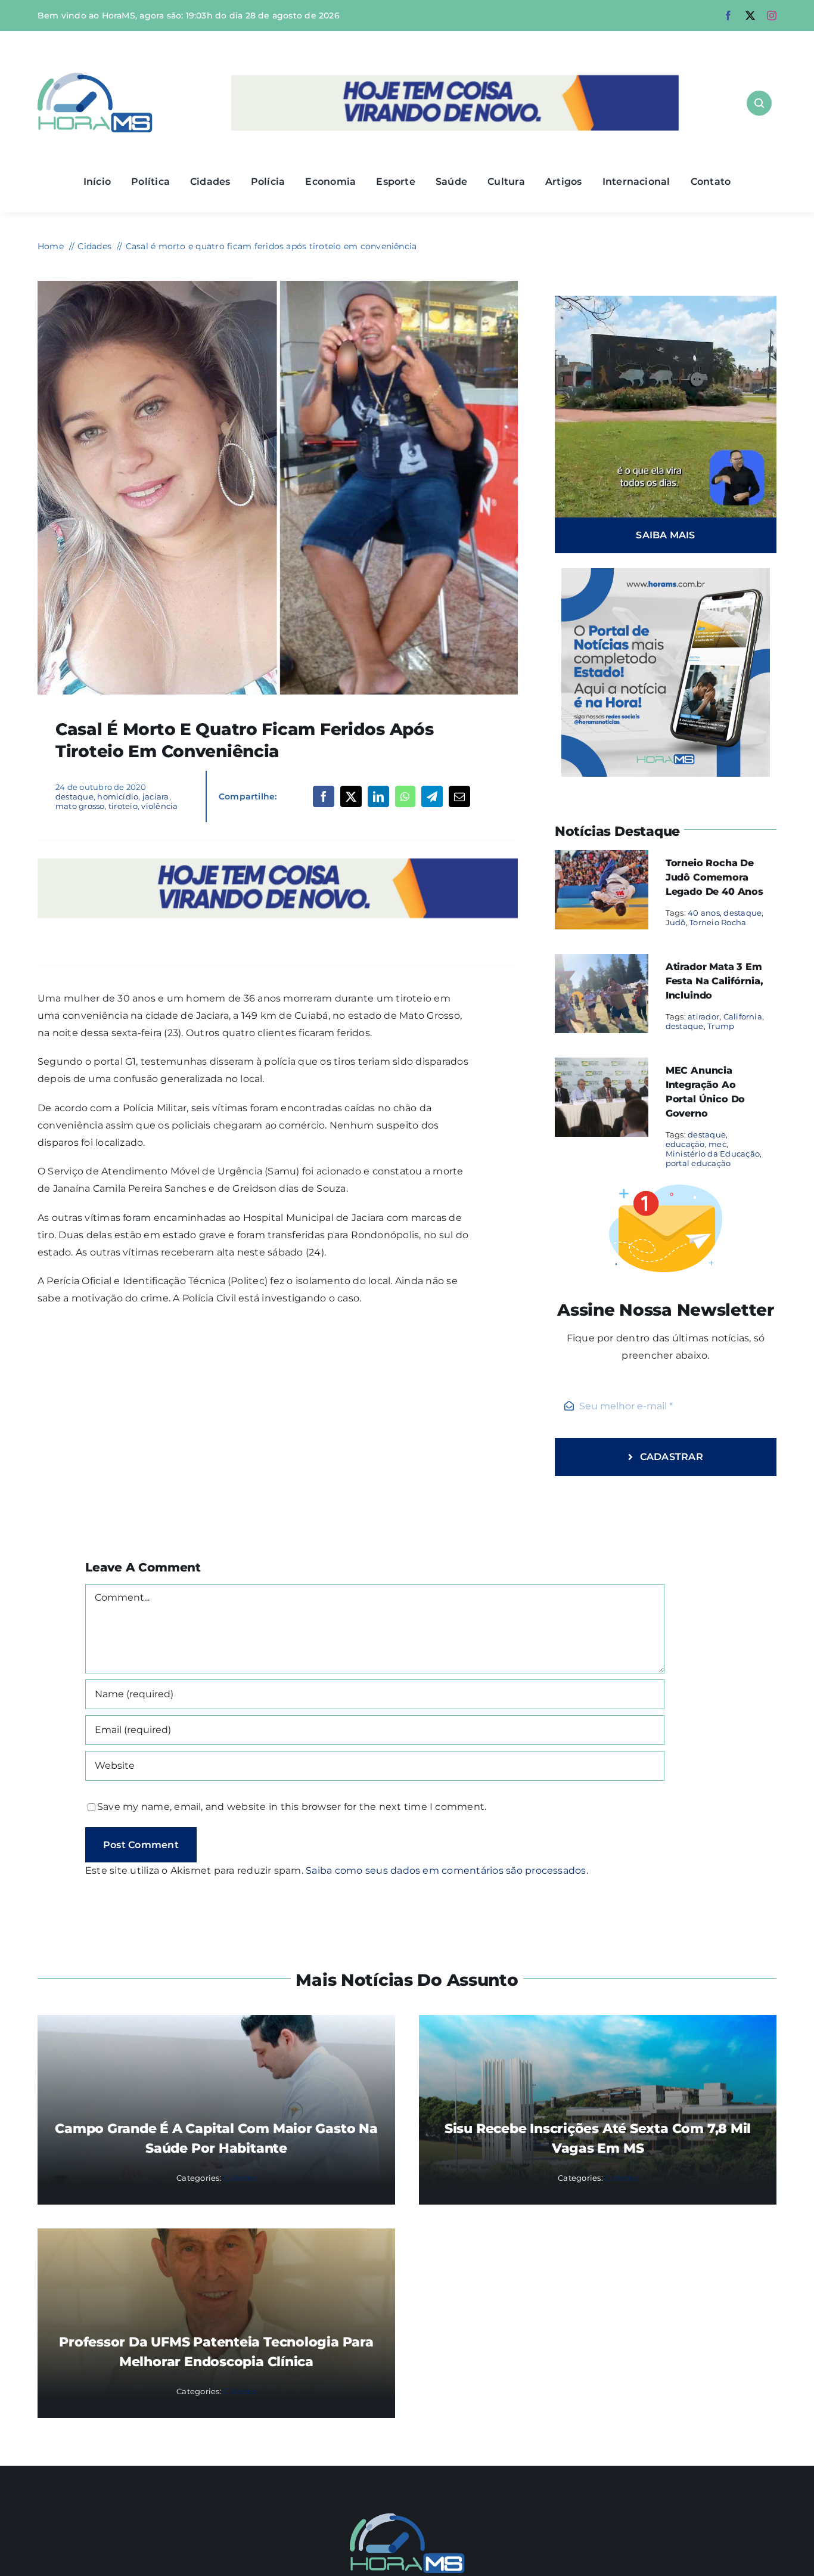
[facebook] (728, 16)
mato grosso (80, 806)
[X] (351, 796)
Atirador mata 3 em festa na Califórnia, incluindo (714, 981)
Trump (721, 1026)
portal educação (698, 1163)
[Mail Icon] (407, 2518)
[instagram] (772, 16)
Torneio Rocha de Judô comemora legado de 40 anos (714, 877)
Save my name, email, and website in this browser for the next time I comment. (292, 1807)
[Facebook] (324, 796)
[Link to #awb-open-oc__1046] (759, 103)
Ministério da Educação (713, 1154)
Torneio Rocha (718, 922)
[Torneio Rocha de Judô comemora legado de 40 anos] (602, 858)
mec (717, 1144)
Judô (676, 922)
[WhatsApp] (405, 796)
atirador (703, 1016)
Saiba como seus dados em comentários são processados (446, 1870)
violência (159, 806)
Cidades (240, 2178)
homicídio (118, 796)
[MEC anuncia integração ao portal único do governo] (602, 1066)
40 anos (704, 913)
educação (685, 1144)
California (743, 1016)
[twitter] (750, 16)
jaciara (156, 796)
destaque (74, 796)
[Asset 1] (95, 77)
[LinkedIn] (378, 796)
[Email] (459, 796)
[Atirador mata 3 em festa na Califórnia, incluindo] (602, 962)
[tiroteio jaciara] (278, 285)
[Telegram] (432, 796)
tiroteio (123, 806)
